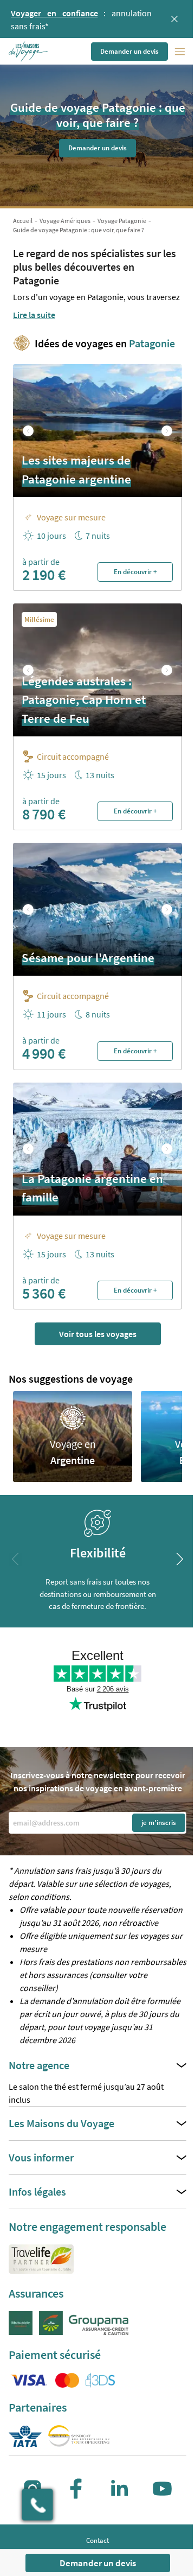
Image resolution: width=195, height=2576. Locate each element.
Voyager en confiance (54, 13)
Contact (97, 2540)
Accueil (23, 221)
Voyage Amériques (65, 221)
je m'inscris (159, 1823)
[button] (29, 52)
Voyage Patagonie (122, 221)
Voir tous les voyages (98, 1334)
